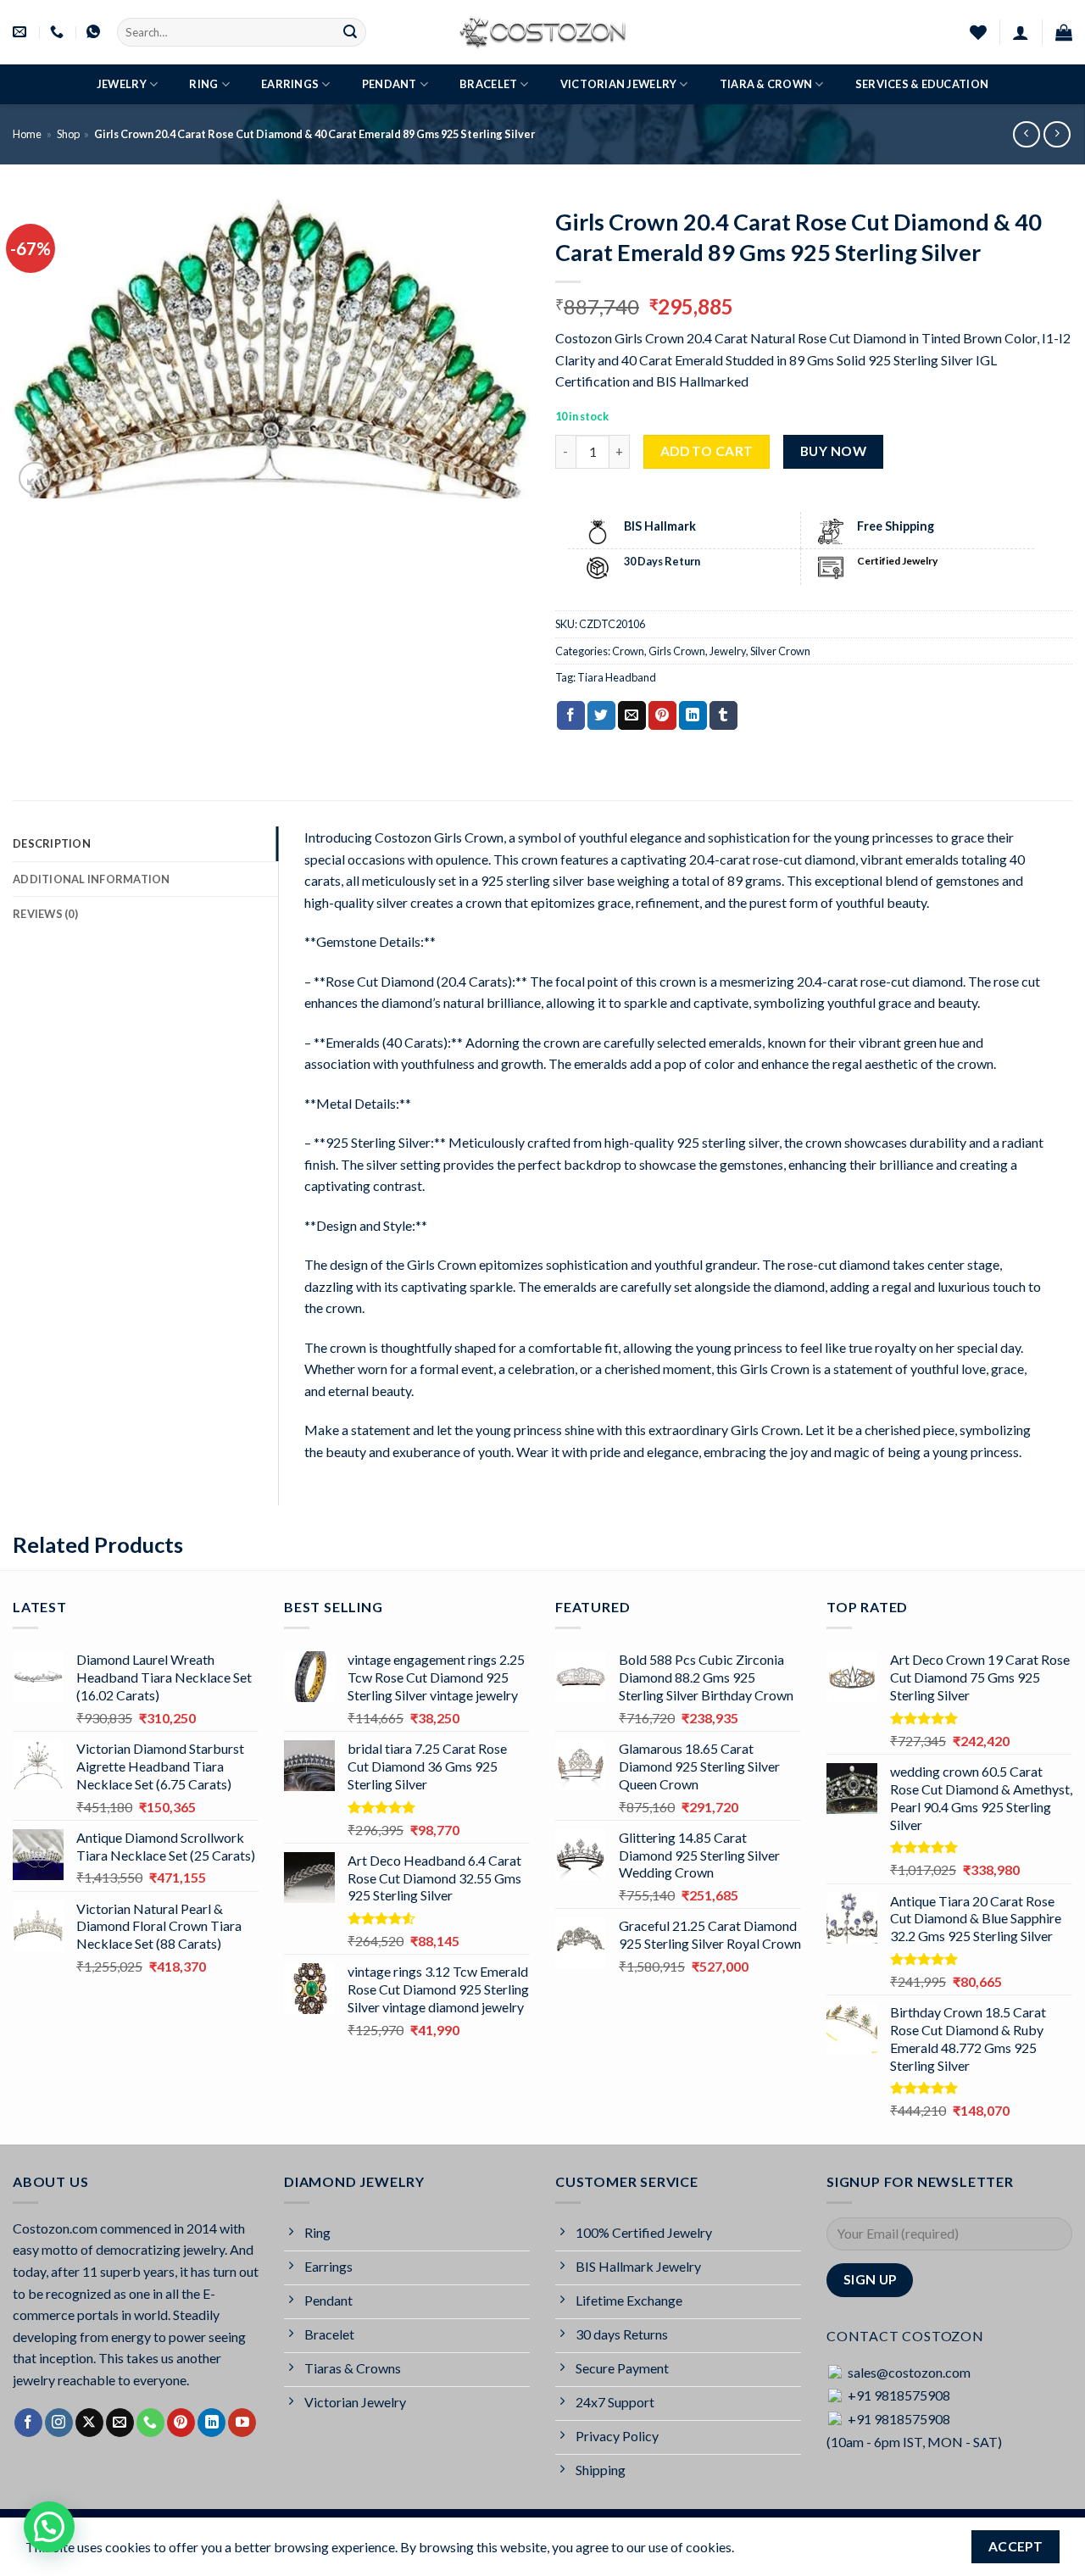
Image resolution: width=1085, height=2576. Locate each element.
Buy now (833, 451)
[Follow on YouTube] (242, 2423)
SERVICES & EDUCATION (922, 84)
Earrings (290, 84)
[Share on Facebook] (571, 715)
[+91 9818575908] (59, 32)
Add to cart (707, 451)
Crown (628, 651)
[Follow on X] (89, 2423)
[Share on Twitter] (601, 715)
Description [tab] (52, 843)
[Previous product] (1057, 134)
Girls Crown (677, 651)
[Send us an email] (120, 2423)
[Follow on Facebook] (28, 2423)
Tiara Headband (617, 677)
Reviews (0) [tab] (45, 914)
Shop (68, 134)
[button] (1021, 32)
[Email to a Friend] (632, 715)
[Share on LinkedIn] (693, 715)
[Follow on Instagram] (59, 2423)
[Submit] (350, 32)
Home (27, 134)
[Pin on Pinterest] (662, 715)
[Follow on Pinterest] (181, 2423)
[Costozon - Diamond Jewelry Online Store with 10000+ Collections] (542, 32)
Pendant (389, 84)
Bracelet (488, 84)
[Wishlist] (978, 32)
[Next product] (1026, 134)
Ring (203, 84)
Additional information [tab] (92, 879)
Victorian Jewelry (618, 84)
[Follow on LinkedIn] (211, 2423)
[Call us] (150, 2423)
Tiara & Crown (766, 84)
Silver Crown (780, 651)
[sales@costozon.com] (22, 32)
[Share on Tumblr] (723, 715)
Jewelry (122, 84)
